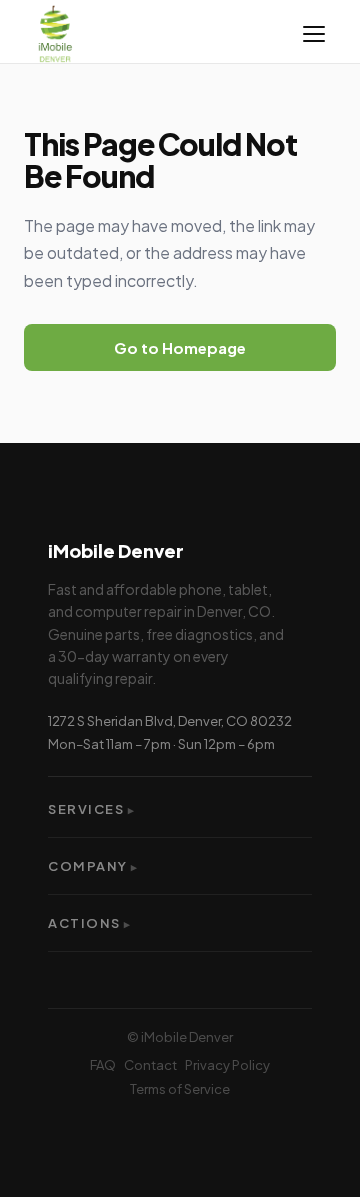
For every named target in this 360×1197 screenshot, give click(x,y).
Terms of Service (180, 1089)
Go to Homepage (180, 347)
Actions (90, 923)
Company (93, 866)
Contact (150, 1065)
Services (92, 809)
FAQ (103, 1065)
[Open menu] (314, 34)
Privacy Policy (227, 1065)
